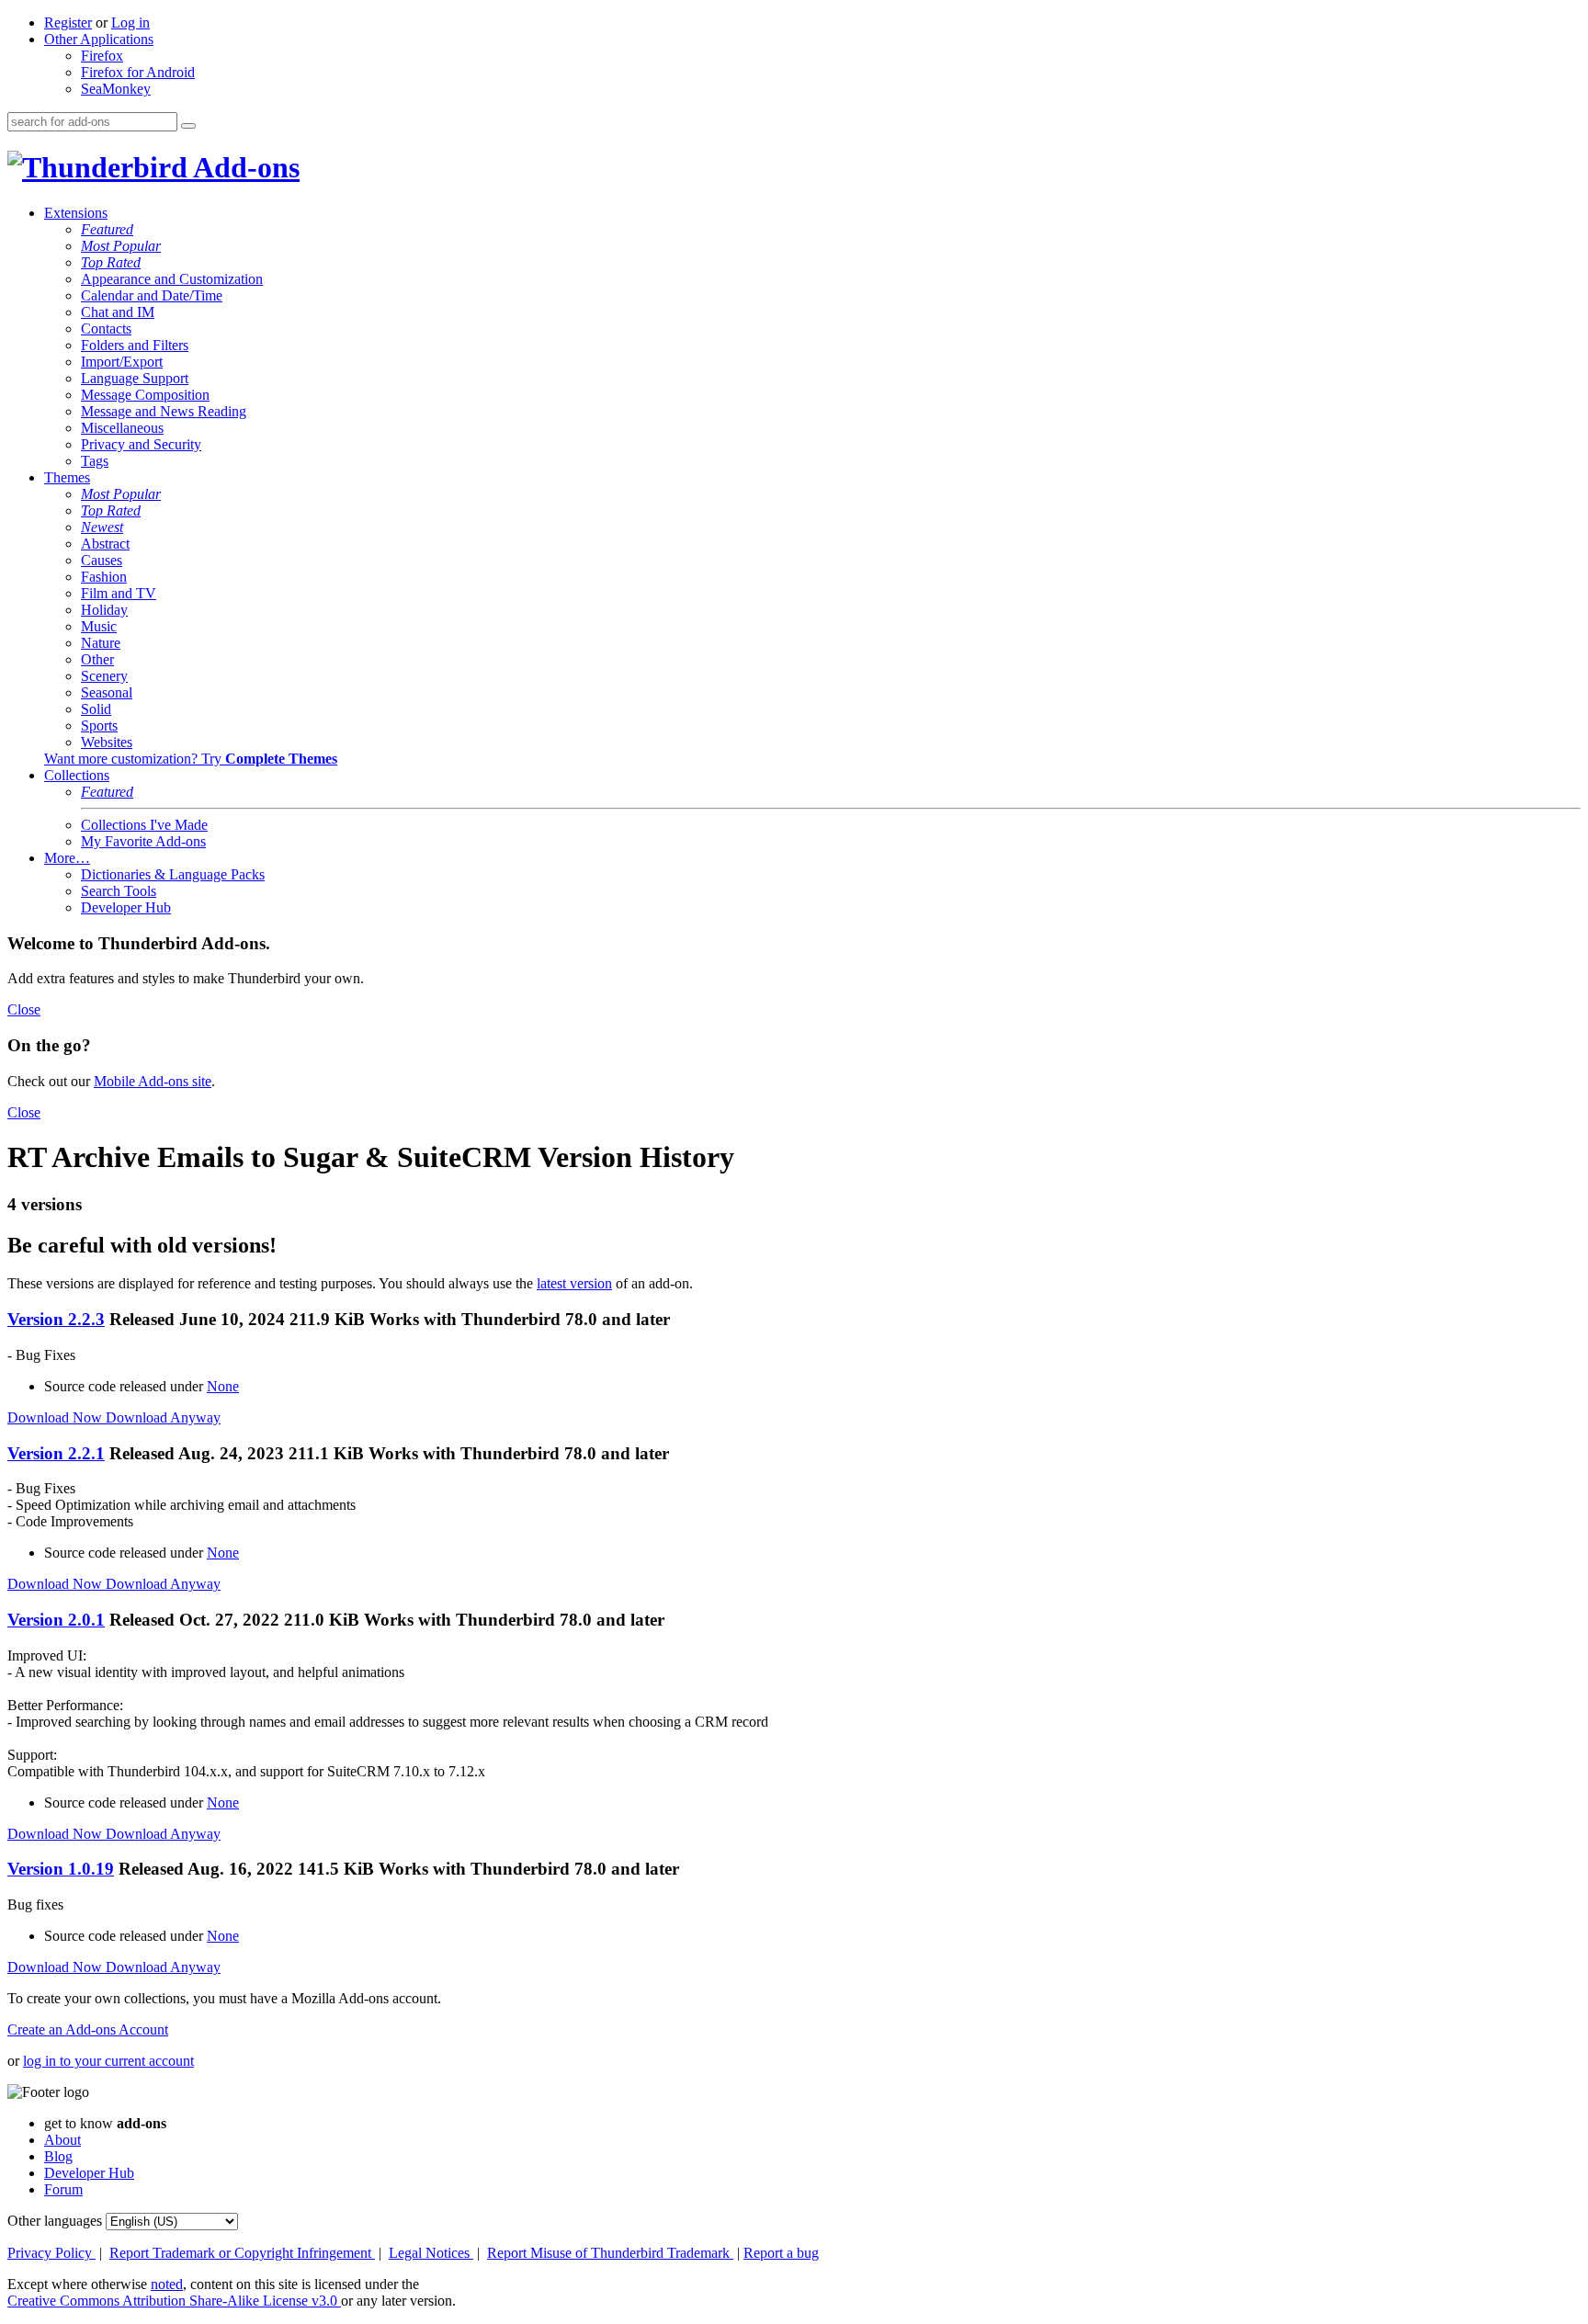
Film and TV (119, 593)
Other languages (55, 2221)
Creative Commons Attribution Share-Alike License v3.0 (174, 2301)
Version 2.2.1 (56, 1453)
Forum (63, 2189)
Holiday (104, 610)
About (62, 2140)
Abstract (105, 544)
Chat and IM (118, 312)
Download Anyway (163, 1417)
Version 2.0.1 (56, 1620)
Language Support (135, 378)
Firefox (102, 56)
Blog (58, 2156)
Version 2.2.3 (56, 1319)
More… (67, 858)
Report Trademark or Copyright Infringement (242, 2253)
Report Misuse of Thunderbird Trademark (610, 2253)
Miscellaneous (122, 428)
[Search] (188, 126)
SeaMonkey (116, 89)
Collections (77, 775)
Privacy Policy (51, 2253)
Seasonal (107, 692)
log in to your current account (108, 2061)
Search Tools (119, 891)
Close (24, 1009)
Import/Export (122, 362)
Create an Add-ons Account (88, 2029)
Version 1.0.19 (61, 1869)
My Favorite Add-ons (143, 841)
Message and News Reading (164, 411)
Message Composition (145, 395)
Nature (101, 643)
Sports (99, 726)
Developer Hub (126, 907)
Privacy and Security (141, 444)
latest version (574, 1283)
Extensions (76, 213)
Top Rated (111, 262)
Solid (96, 709)
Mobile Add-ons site (153, 1081)
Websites (107, 742)
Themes (67, 477)
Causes (102, 560)
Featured (107, 229)
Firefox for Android (138, 72)
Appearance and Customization (172, 279)
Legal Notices (431, 2253)
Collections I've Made (144, 825)
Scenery (104, 676)
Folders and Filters (135, 345)
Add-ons (244, 167)
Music (99, 626)
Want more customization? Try (191, 759)
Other (97, 659)
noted (167, 2284)
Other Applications (99, 39)
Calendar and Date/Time (152, 295)
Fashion (104, 577)
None (223, 1386)
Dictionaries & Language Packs (173, 874)
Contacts (106, 329)
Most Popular (121, 246)
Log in (130, 23)
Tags (95, 461)
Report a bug (781, 2253)
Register (68, 23)
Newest (102, 527)
